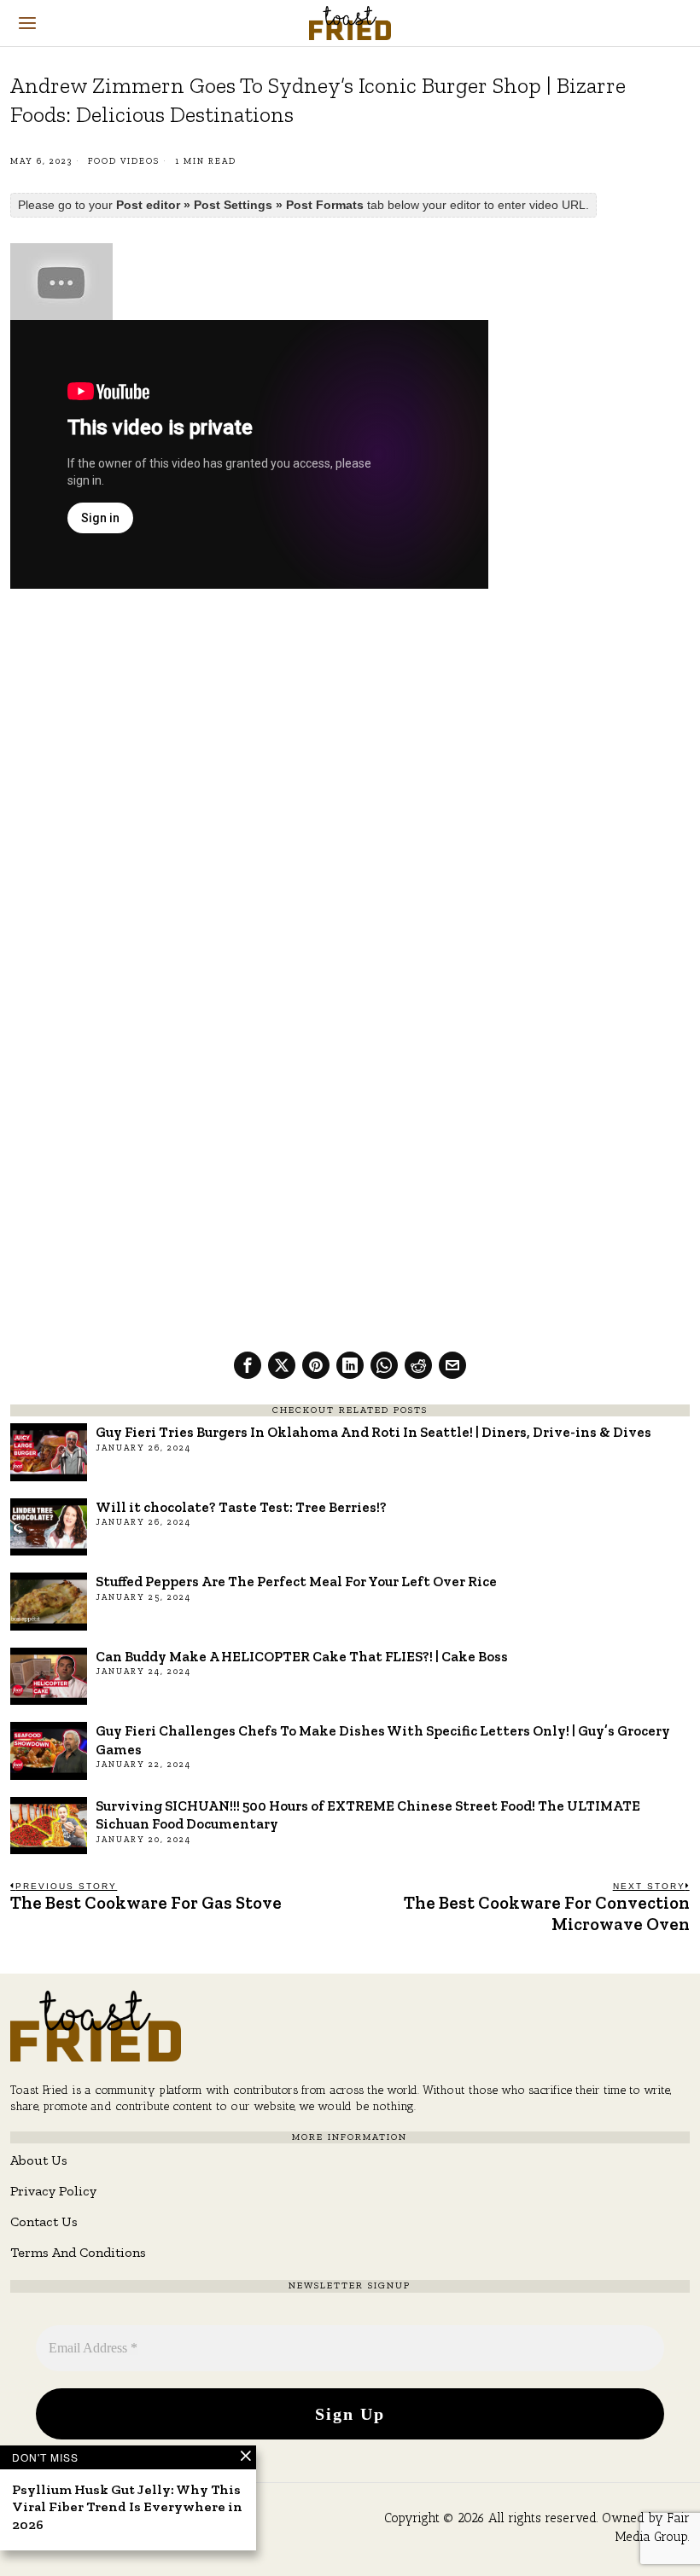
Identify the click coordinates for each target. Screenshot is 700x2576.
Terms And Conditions (78, 2252)
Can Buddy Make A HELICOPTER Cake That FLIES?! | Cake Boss (302, 1656)
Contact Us (44, 2221)
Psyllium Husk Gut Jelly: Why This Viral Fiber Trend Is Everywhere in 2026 (127, 2507)
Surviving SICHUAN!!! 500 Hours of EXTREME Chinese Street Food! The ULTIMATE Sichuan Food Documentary (368, 1814)
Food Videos (124, 161)
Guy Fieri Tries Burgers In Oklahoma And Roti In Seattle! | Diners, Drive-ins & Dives (373, 1432)
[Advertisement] (350, 729)
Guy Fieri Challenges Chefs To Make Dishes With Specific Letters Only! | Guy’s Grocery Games (383, 1739)
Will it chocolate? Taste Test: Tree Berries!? (241, 1507)
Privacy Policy (53, 2191)
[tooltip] (248, 1365)
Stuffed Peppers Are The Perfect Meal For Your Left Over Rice (296, 1581)
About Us (39, 2160)
